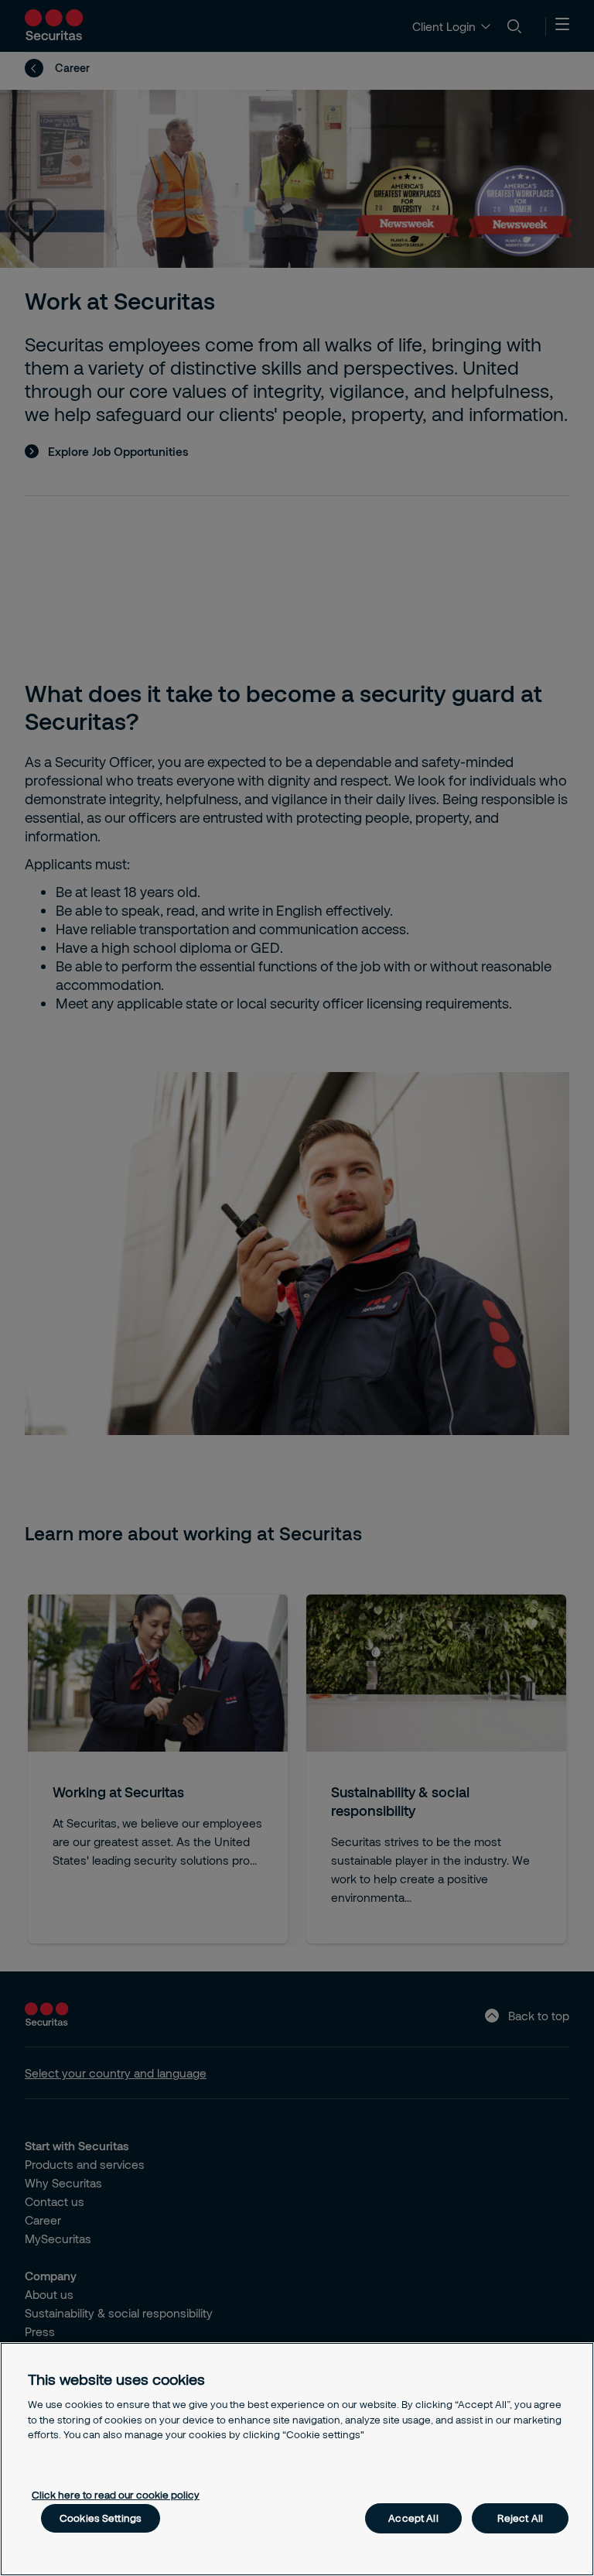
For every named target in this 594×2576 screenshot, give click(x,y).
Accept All (413, 2518)
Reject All (520, 2518)
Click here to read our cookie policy (116, 2495)
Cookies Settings (101, 2518)
